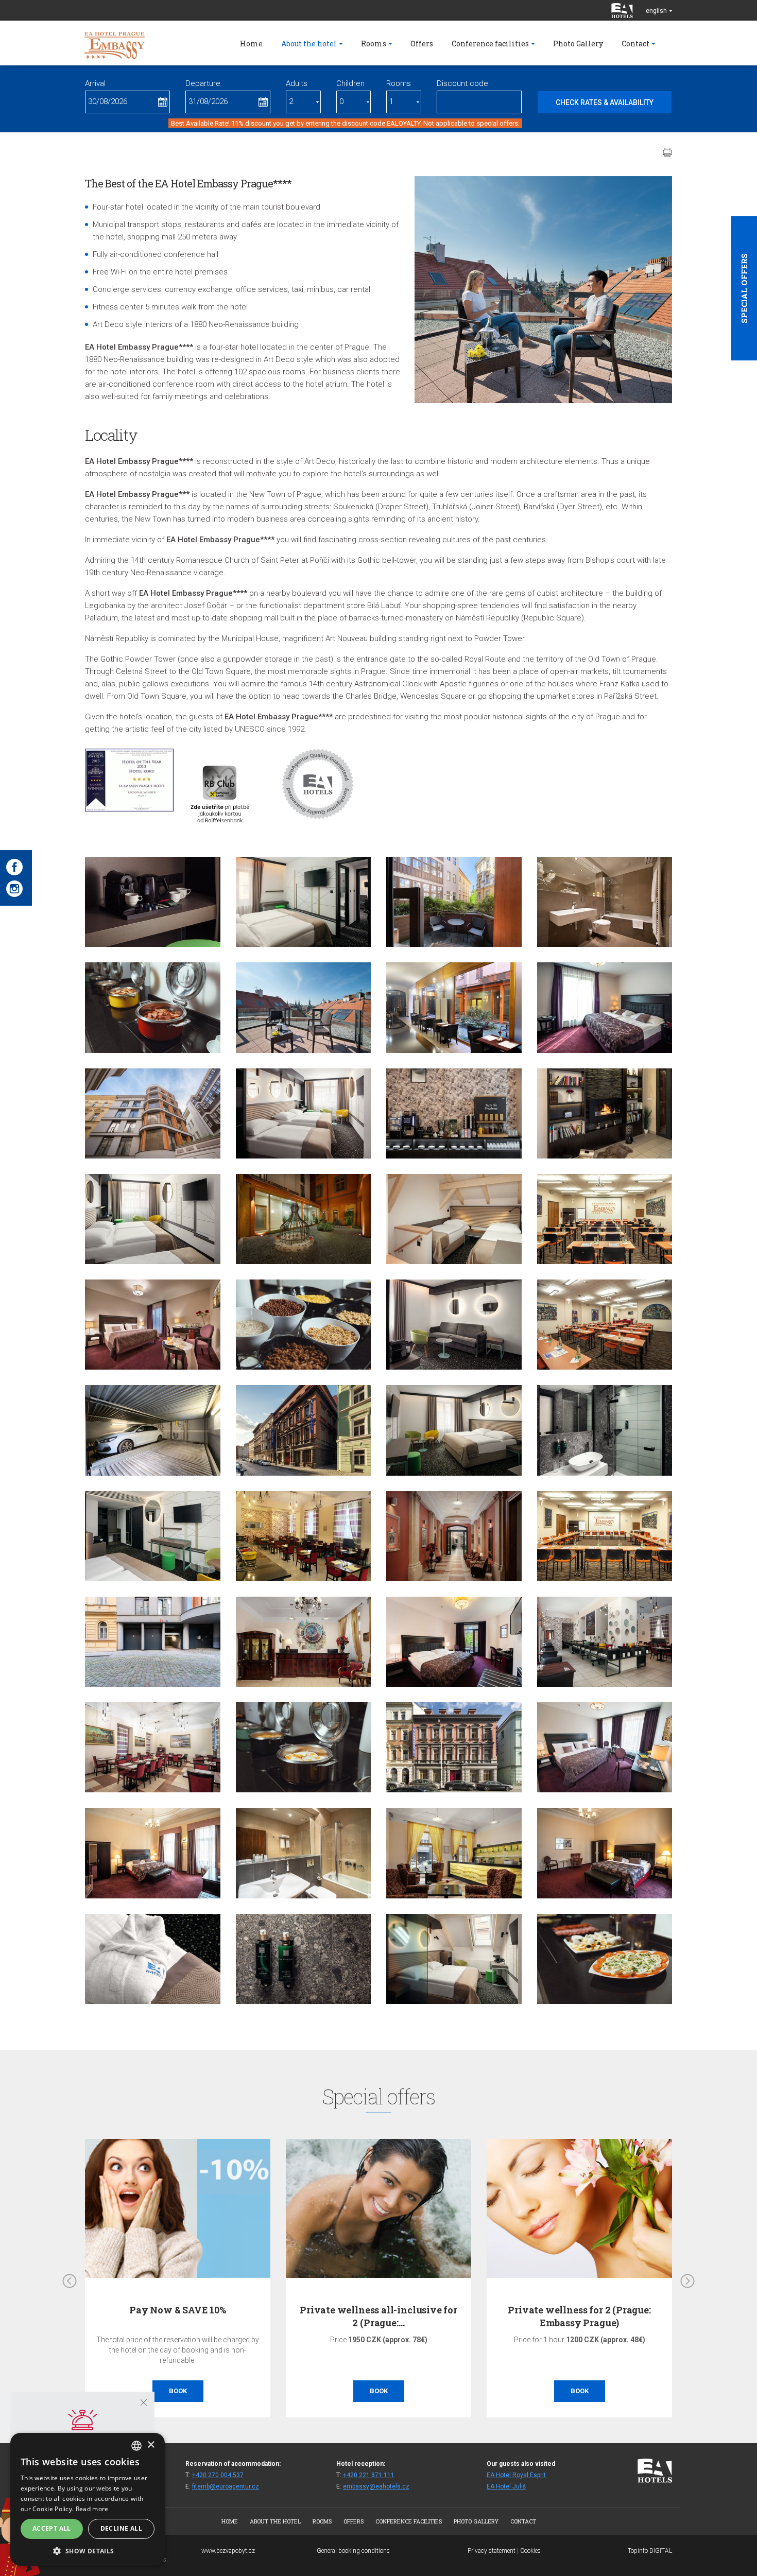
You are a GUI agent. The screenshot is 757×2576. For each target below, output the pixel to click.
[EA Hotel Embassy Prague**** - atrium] (304, 1219)
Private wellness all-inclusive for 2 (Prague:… (198, 2316)
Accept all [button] (52, 2528)
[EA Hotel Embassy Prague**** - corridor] (605, 1113)
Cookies (530, 2551)
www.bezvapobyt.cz (228, 2551)
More (599, 2391)
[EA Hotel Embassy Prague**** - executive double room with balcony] (304, 1007)
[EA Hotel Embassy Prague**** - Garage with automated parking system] (153, 1430)
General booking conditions (353, 2551)
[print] (667, 152)
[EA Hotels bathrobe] (153, 1959)
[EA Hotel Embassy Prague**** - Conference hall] (605, 1219)
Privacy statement (492, 2551)
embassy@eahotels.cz (376, 2486)
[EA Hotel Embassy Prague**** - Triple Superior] (304, 1113)
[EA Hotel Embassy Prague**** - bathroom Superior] (605, 1430)
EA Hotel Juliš (506, 2486)
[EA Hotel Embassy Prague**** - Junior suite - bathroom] (304, 1853)
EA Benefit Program (599, 2310)
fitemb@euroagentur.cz (226, 2486)
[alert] (88, 2499)
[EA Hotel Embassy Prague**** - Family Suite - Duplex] (454, 1219)
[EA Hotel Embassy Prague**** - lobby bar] (454, 1853)
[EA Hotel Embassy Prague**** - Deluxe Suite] (304, 902)
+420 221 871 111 (369, 2475)
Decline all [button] (121, 2528)
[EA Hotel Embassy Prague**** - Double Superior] (454, 1430)
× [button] (151, 2445)
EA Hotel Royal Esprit (516, 2475)
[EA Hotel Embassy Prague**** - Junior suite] (153, 1853)
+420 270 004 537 (218, 2475)
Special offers (744, 288)
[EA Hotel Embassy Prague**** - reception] (304, 1642)
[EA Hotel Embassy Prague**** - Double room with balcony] (454, 902)
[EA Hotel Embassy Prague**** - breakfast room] (454, 1007)
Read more (92, 2509)
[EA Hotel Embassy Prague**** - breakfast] (153, 1007)
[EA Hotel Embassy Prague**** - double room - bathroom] (605, 902)
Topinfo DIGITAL (650, 2551)
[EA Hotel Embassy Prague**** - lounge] (153, 1747)
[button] (88, 2551)
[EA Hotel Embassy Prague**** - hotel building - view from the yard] (153, 1113)
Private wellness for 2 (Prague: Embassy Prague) (398, 2316)
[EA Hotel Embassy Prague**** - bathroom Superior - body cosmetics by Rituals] (304, 1959)
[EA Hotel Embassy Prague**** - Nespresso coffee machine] (153, 902)
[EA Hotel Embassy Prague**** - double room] (605, 1007)
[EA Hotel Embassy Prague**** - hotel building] (304, 1430)
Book (197, 2391)
